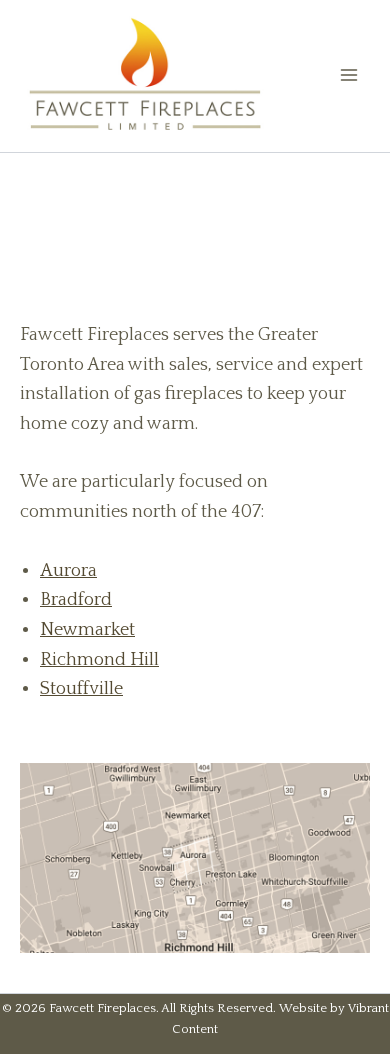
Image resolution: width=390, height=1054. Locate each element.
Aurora (68, 571)
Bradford (76, 600)
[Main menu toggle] (349, 75)
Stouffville (81, 689)
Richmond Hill (99, 660)
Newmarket (87, 630)
